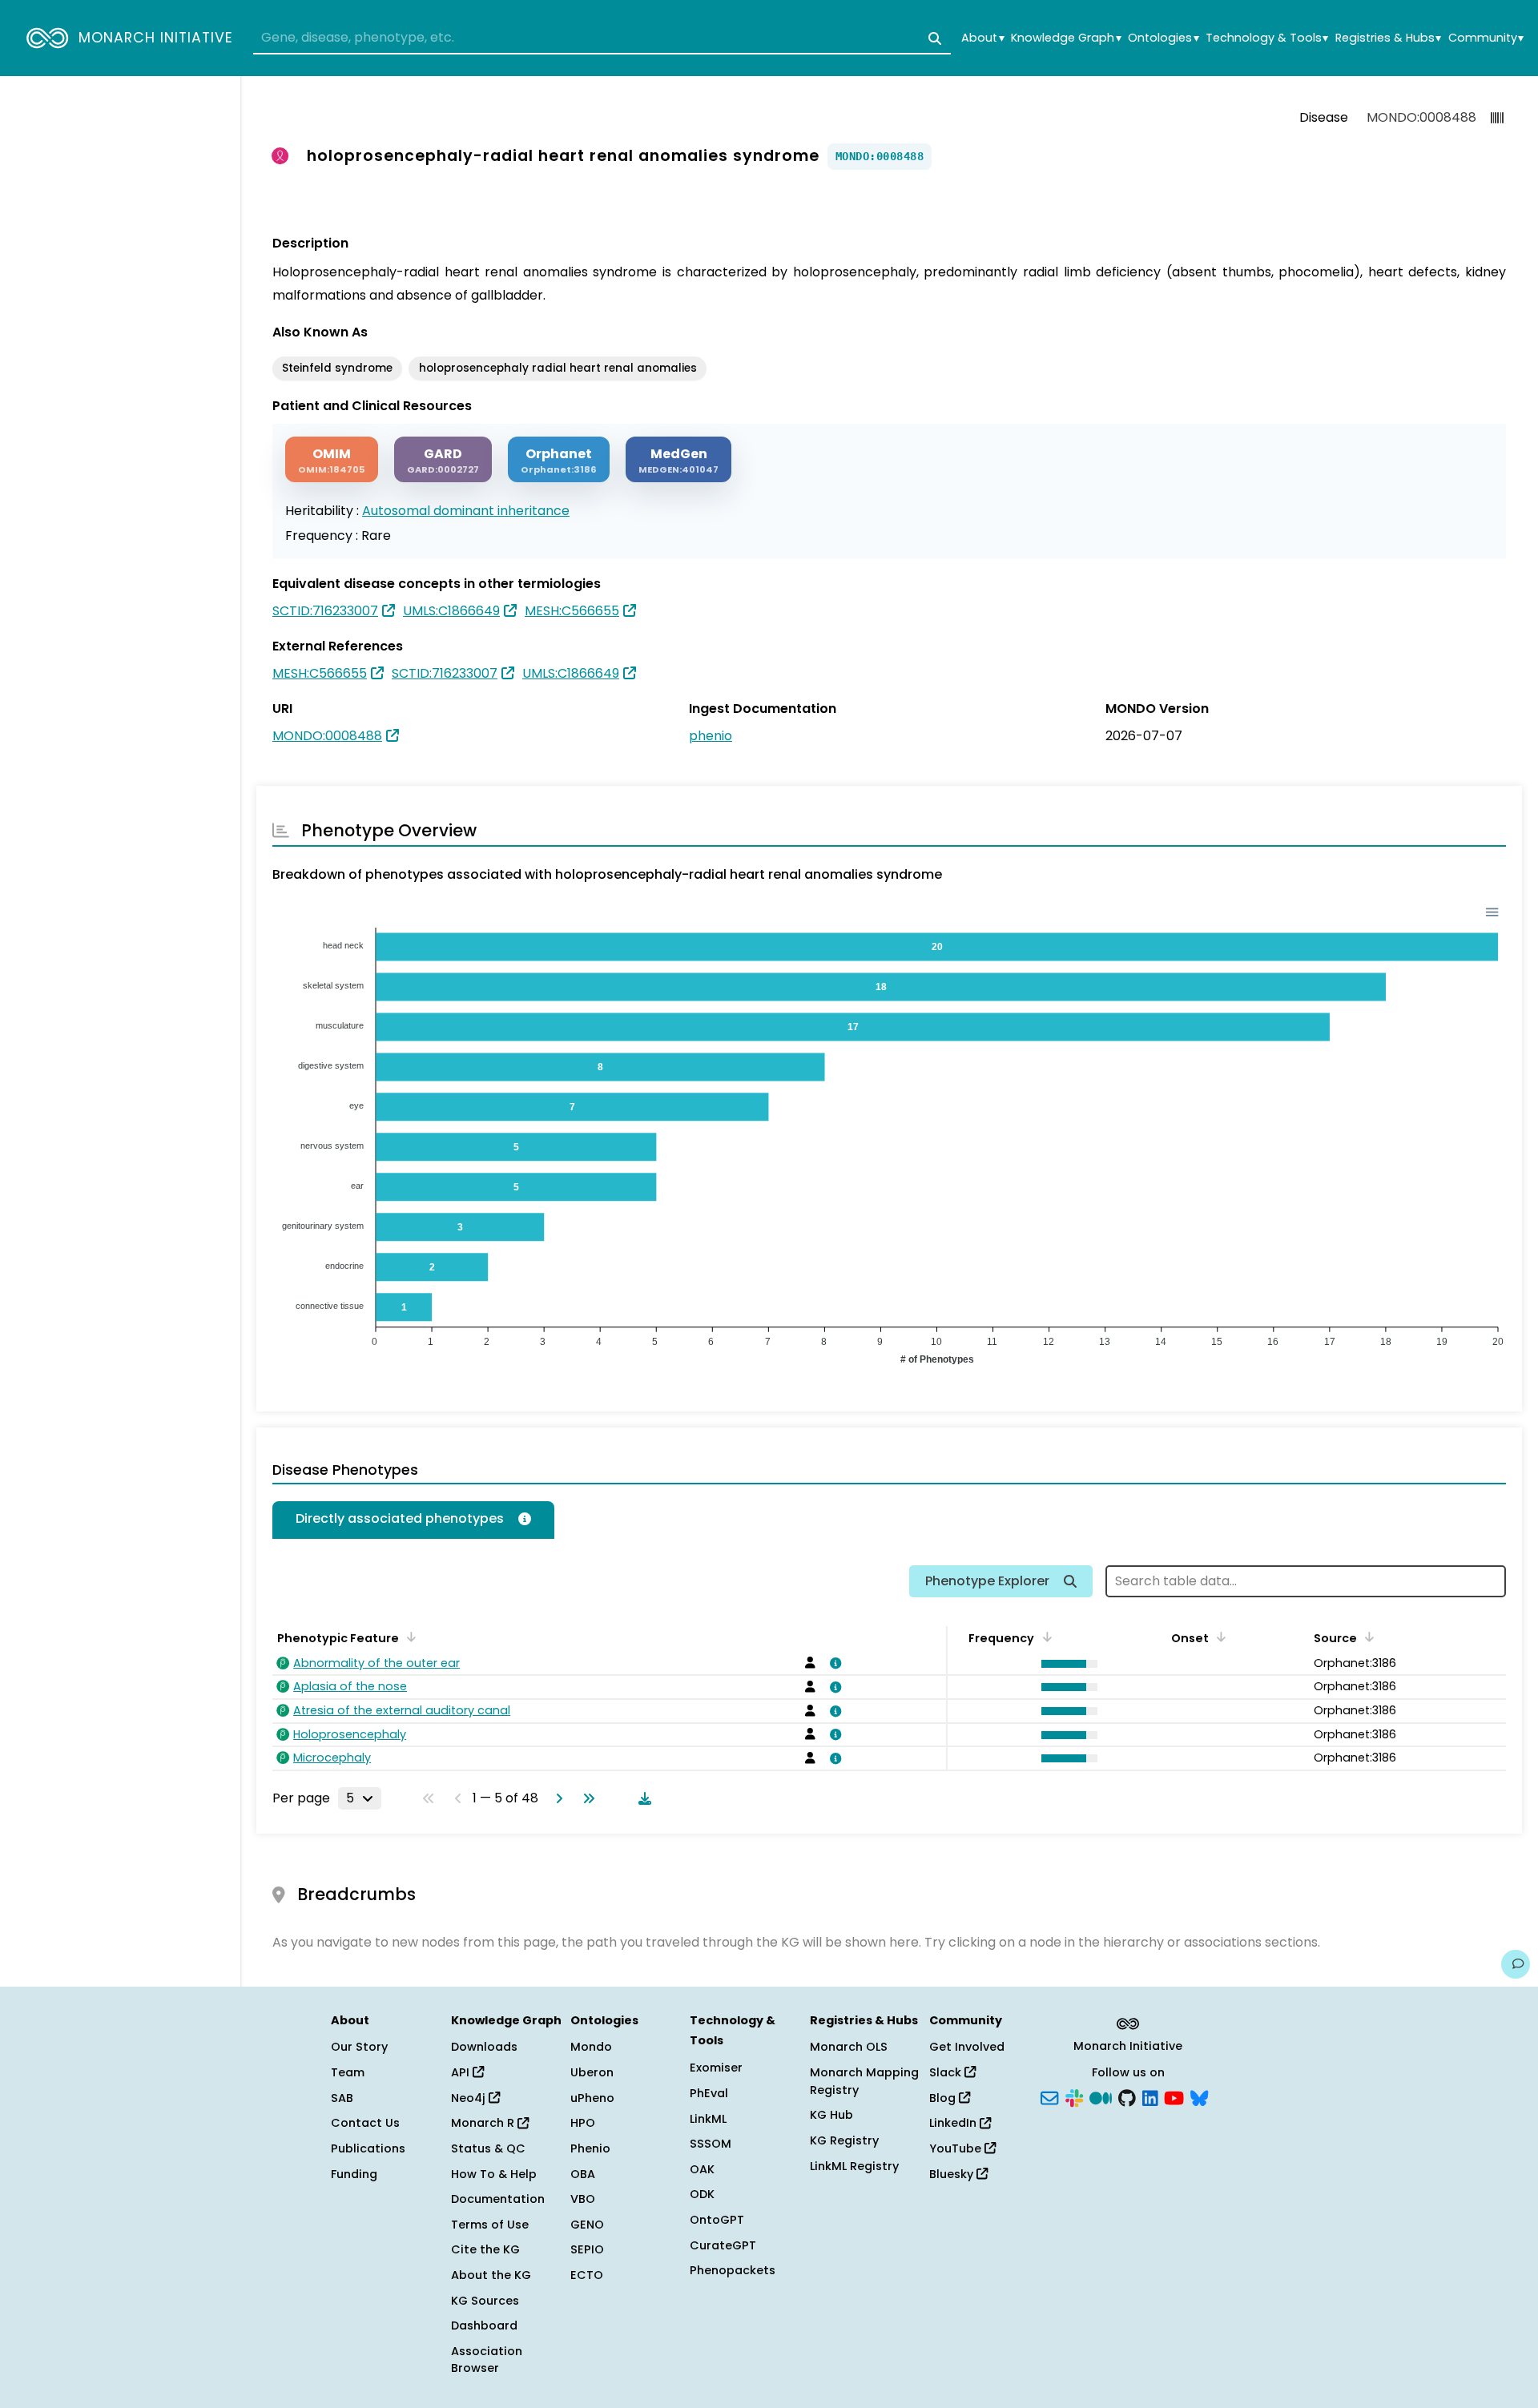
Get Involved (967, 2047)
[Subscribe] (1049, 2096)
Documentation (498, 2199)
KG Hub (831, 2115)
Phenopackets (733, 2270)
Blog (944, 2098)
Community (1486, 38)
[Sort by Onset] (1367, 1637)
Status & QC (488, 2148)
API (462, 2072)
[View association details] (833, 1663)
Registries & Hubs (1388, 38)
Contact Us (365, 2123)
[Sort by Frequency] (1044, 1637)
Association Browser (487, 2360)
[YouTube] (1174, 2096)
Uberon (592, 2072)
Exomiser (716, 2068)
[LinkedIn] (1150, 2096)
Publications (368, 2148)
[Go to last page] (586, 1798)
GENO (587, 2225)
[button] (1065, 1664)
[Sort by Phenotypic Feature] (409, 1637)
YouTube (957, 2148)
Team (348, 2072)
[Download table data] (642, 1798)
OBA (583, 2174)
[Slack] (1074, 2096)
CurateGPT (723, 2245)
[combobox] (602, 38)
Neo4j (470, 2098)
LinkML (708, 2119)
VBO (583, 2199)
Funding (354, 2174)
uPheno (592, 2098)
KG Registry (844, 2140)
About (982, 38)
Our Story (359, 2047)
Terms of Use (490, 2225)
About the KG (491, 2275)
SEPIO (587, 2249)
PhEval (709, 2093)
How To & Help (494, 2174)
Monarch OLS (849, 2047)
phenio (711, 736)
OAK (702, 2169)
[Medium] (1101, 2096)
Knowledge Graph (1066, 38)
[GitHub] (1127, 2096)
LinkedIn (954, 2123)
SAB (342, 2098)
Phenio (590, 2148)
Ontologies (1163, 38)
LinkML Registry (854, 2166)
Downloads (484, 2047)
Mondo (591, 2047)
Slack (947, 2072)
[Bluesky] (1199, 2096)
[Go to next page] (556, 1798)
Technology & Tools (1267, 38)
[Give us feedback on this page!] (1516, 1964)
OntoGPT (717, 2220)
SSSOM (711, 2144)
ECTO (587, 2275)
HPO (583, 2123)
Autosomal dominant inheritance (466, 511)
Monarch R (484, 2123)
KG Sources (485, 2301)
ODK (702, 2194)
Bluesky (953, 2174)
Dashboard (484, 2325)
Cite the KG (485, 2249)
